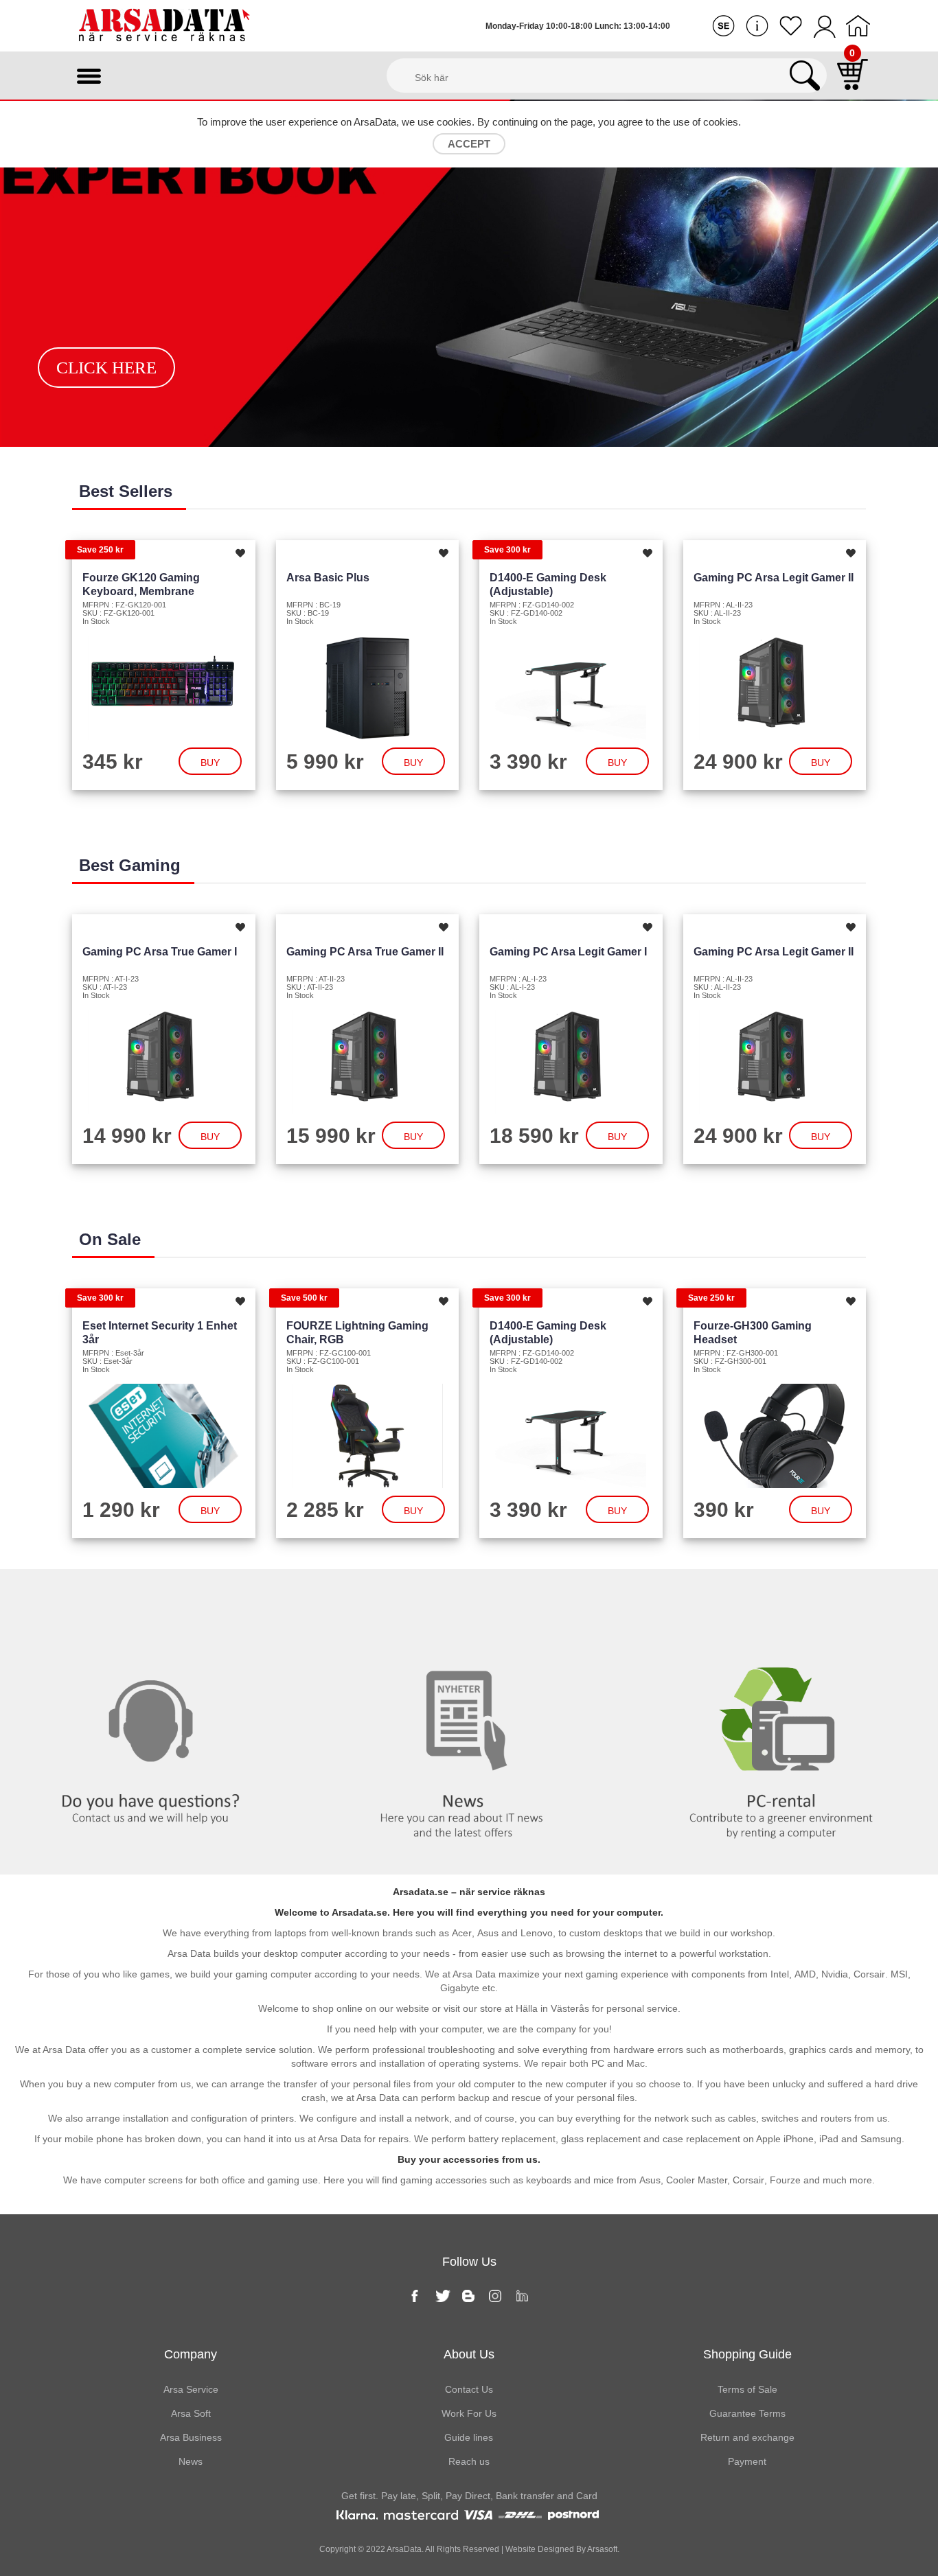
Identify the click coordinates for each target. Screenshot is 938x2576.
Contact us (157, 1597)
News (469, 1597)
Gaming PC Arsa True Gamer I (160, 952)
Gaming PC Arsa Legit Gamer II (774, 578)
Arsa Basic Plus (328, 578)
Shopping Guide (747, 2354)
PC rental (781, 1597)
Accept (469, 144)
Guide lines (469, 2437)
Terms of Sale (747, 2389)
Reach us (469, 2461)
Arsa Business (191, 2437)
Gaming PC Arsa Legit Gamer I (568, 952)
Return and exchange (747, 2437)
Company (191, 2354)
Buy (210, 763)
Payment (747, 2461)
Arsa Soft (191, 2413)
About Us (469, 2354)
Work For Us (469, 2413)
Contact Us (469, 2389)
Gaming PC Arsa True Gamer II (365, 952)
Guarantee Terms (747, 2413)
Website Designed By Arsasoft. (561, 2549)
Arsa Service (191, 2389)
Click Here (106, 368)
